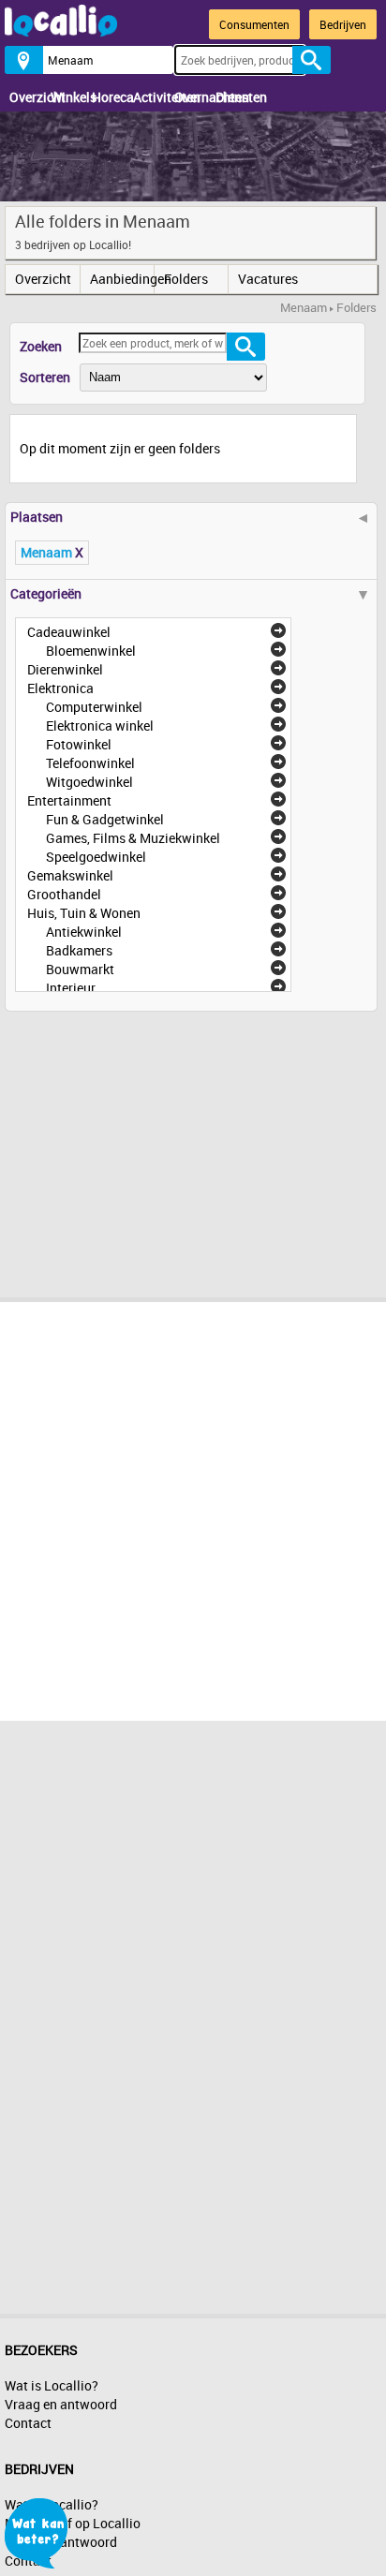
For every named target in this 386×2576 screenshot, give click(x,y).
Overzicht (25, 97)
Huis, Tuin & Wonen (84, 913)
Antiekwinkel (84, 932)
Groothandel (64, 894)
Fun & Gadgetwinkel (105, 819)
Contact (28, 2423)
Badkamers (79, 950)
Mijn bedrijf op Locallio (73, 2523)
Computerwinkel (94, 707)
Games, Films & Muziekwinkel (133, 838)
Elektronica (60, 688)
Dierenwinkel (65, 669)
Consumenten (254, 24)
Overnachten (190, 97)
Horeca (108, 97)
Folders (186, 279)
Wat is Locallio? (52, 2385)
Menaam (304, 307)
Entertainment (69, 800)
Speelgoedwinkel (96, 857)
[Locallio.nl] (61, 31)
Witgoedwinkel (89, 782)
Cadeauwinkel (69, 632)
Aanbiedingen (122, 279)
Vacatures (268, 279)
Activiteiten (149, 97)
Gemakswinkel (70, 875)
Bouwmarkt (80, 969)
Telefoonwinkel (90, 763)
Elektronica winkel (100, 725)
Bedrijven (343, 24)
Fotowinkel (79, 744)
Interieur (71, 988)
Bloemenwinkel (91, 651)
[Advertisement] (145, 1147)
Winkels (67, 97)
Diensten (231, 97)
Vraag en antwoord (61, 2404)
